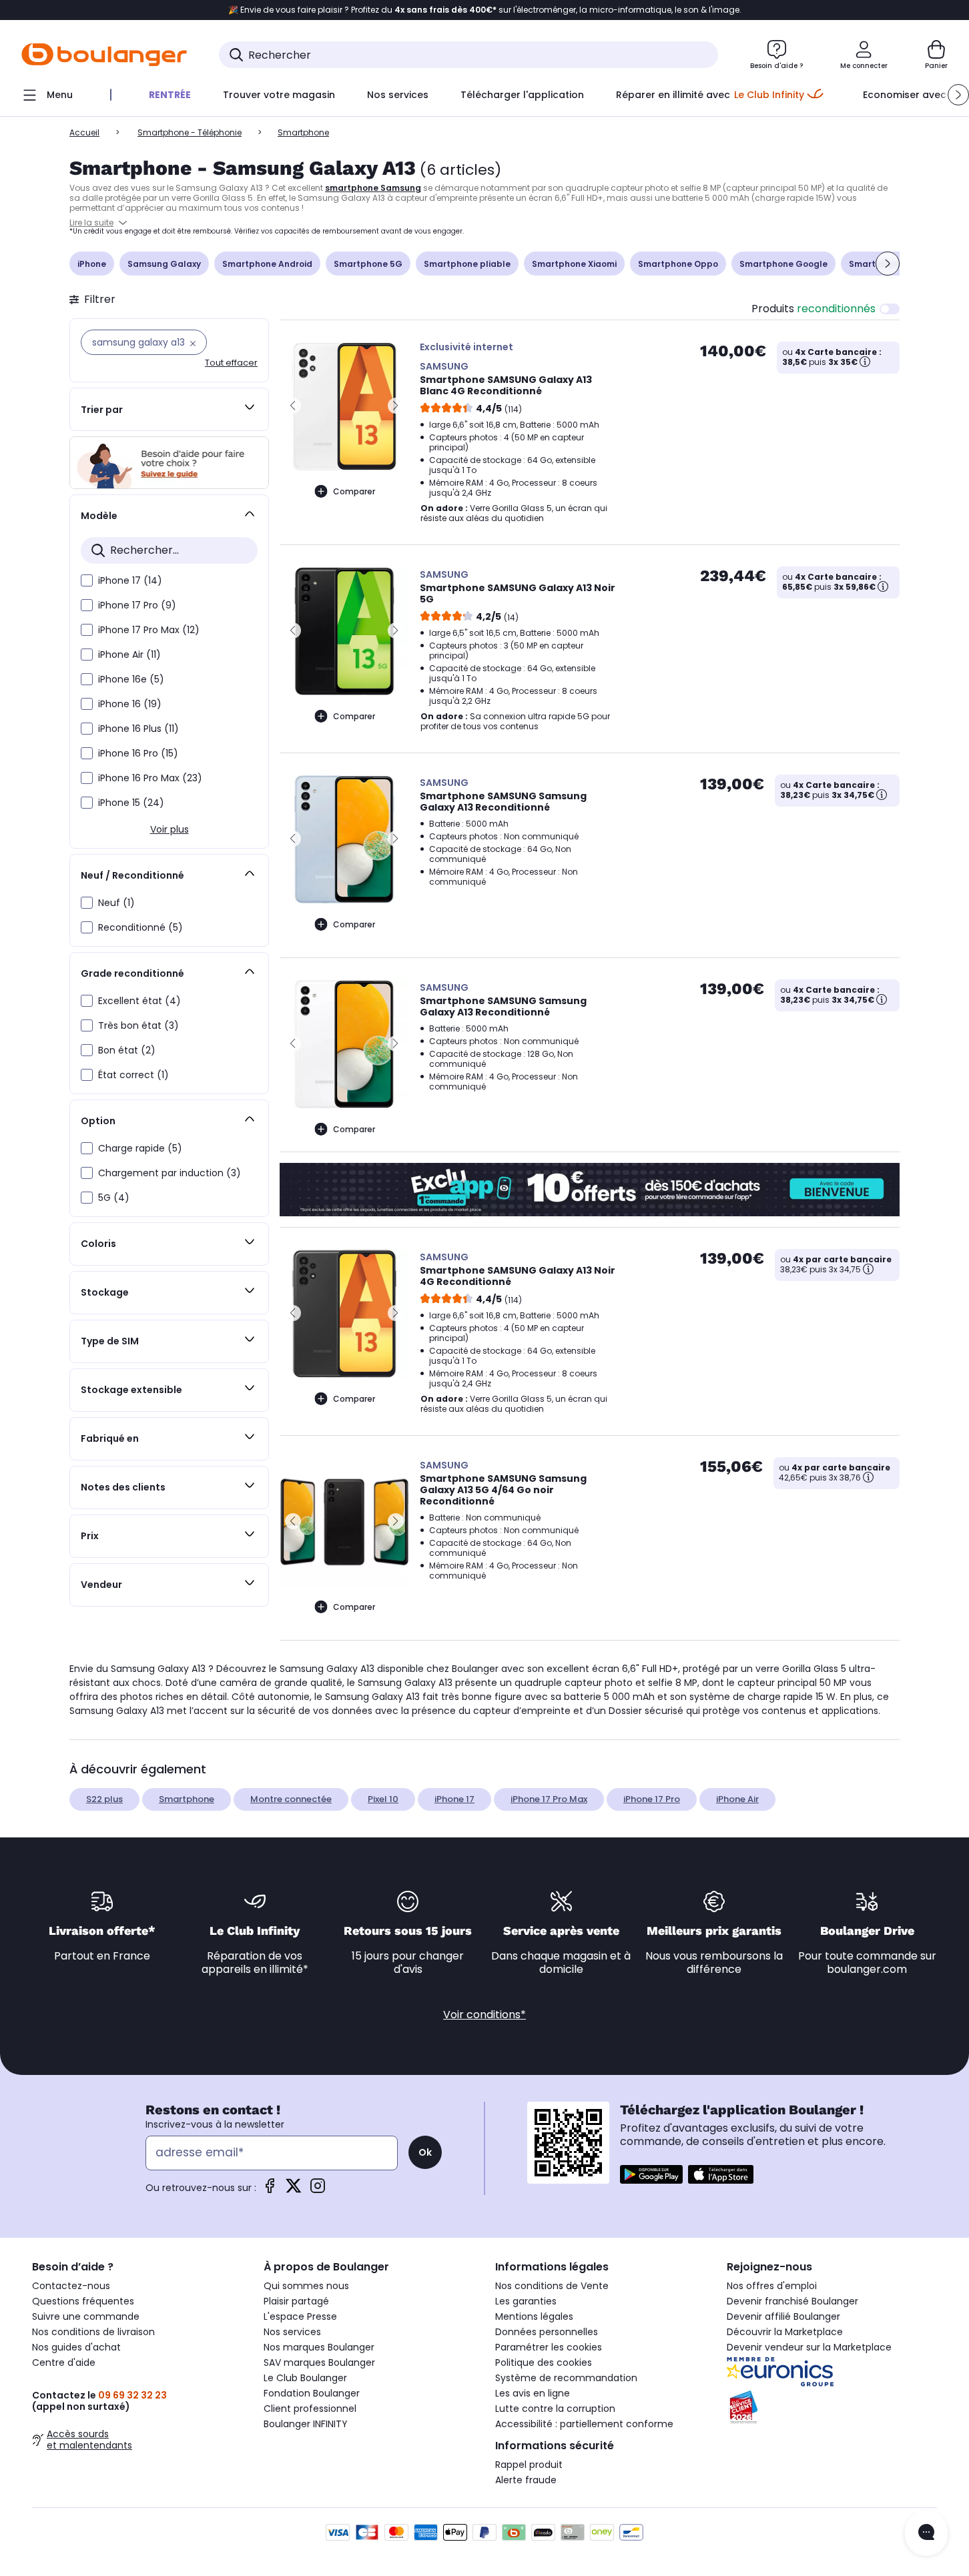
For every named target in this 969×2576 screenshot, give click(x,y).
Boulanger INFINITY (306, 2424)
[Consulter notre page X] (294, 2190)
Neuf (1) (116, 903)
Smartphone (187, 1799)
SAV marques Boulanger (319, 2363)
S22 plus (104, 1799)
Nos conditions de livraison (93, 2332)
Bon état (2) (127, 1050)
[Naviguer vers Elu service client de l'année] (832, 2407)
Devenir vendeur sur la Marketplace (809, 2347)
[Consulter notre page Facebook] (270, 2190)
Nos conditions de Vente (552, 2286)
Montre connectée (291, 1799)
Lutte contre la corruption (555, 2409)
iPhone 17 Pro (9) (137, 605)
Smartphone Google (783, 264)
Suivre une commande (86, 2316)
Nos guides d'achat (76, 2347)
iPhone (92, 264)
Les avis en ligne (533, 2393)
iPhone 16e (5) (131, 679)
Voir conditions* (485, 2015)
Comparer (354, 491)
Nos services (292, 2332)
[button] (958, 95)
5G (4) (114, 1198)
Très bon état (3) (138, 1025)
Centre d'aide (64, 2363)
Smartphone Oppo (678, 264)
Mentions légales (534, 2316)
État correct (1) (133, 1075)
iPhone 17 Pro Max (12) (149, 630)
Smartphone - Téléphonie (190, 132)
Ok (425, 2152)
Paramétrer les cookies (549, 2347)
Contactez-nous (71, 2286)
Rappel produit (529, 2465)
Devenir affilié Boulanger (783, 2316)
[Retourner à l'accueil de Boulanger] (104, 55)
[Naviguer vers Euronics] (832, 2372)
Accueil (84, 132)
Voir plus (170, 829)
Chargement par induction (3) (170, 1173)
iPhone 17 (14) (130, 580)
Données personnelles (547, 2332)
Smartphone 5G (368, 264)
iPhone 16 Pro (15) (138, 753)
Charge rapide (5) (140, 1148)
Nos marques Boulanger (319, 2347)
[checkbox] (87, 580)
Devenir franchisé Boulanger (792, 2301)
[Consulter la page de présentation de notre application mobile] (651, 2174)
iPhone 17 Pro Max (549, 1799)
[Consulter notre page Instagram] (318, 2190)
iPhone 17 (454, 1799)
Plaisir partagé (296, 2301)
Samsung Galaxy (164, 264)
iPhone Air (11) (129, 655)
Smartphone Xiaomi (574, 264)
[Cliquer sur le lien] (169, 463)
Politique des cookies (544, 2363)
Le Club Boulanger (305, 2378)
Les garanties (526, 2301)
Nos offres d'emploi (772, 2286)
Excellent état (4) (139, 1001)
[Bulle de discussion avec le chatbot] (926, 2533)
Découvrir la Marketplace (785, 2332)
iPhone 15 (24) (131, 803)
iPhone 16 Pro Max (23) (150, 778)
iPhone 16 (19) (130, 704)
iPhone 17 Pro (652, 1799)
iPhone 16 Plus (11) (138, 729)
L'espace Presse (300, 2316)
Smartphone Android (267, 264)
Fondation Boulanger (312, 2393)
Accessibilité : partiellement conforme (584, 2424)
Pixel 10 (383, 1799)
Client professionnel (310, 2409)
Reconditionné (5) (140, 927)
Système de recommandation (566, 2378)
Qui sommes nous (306, 2286)
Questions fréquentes (83, 2301)
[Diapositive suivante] (888, 264)
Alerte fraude (526, 2480)
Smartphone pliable (467, 264)
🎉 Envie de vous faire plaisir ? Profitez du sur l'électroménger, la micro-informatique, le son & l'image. (485, 10)
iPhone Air (737, 1799)
